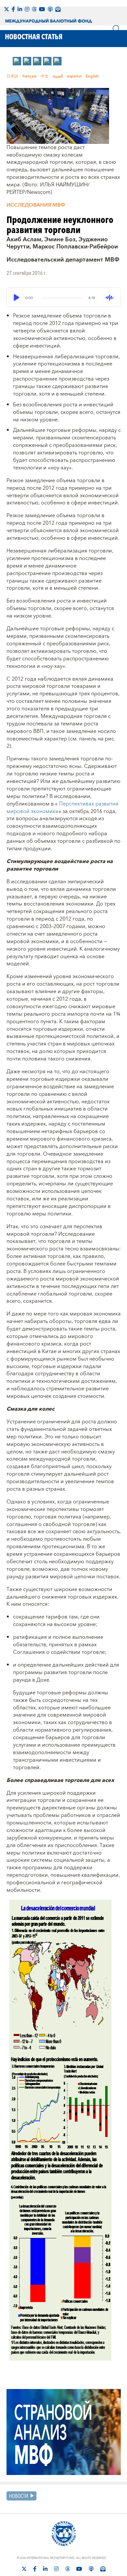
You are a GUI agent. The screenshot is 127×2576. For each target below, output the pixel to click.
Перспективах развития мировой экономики (63, 808)
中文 (45, 76)
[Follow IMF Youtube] (42, 9)
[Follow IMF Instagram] (27, 9)
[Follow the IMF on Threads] (34, 9)
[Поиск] (117, 29)
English (92, 76)
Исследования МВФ (36, 205)
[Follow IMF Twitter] (7, 9)
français (29, 76)
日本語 (12, 76)
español (74, 76)
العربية (58, 76)
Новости (19, 2496)
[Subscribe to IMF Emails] (58, 9)
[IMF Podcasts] (50, 9)
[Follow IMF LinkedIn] (20, 9)
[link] (17, 61)
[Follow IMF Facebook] (13, 9)
